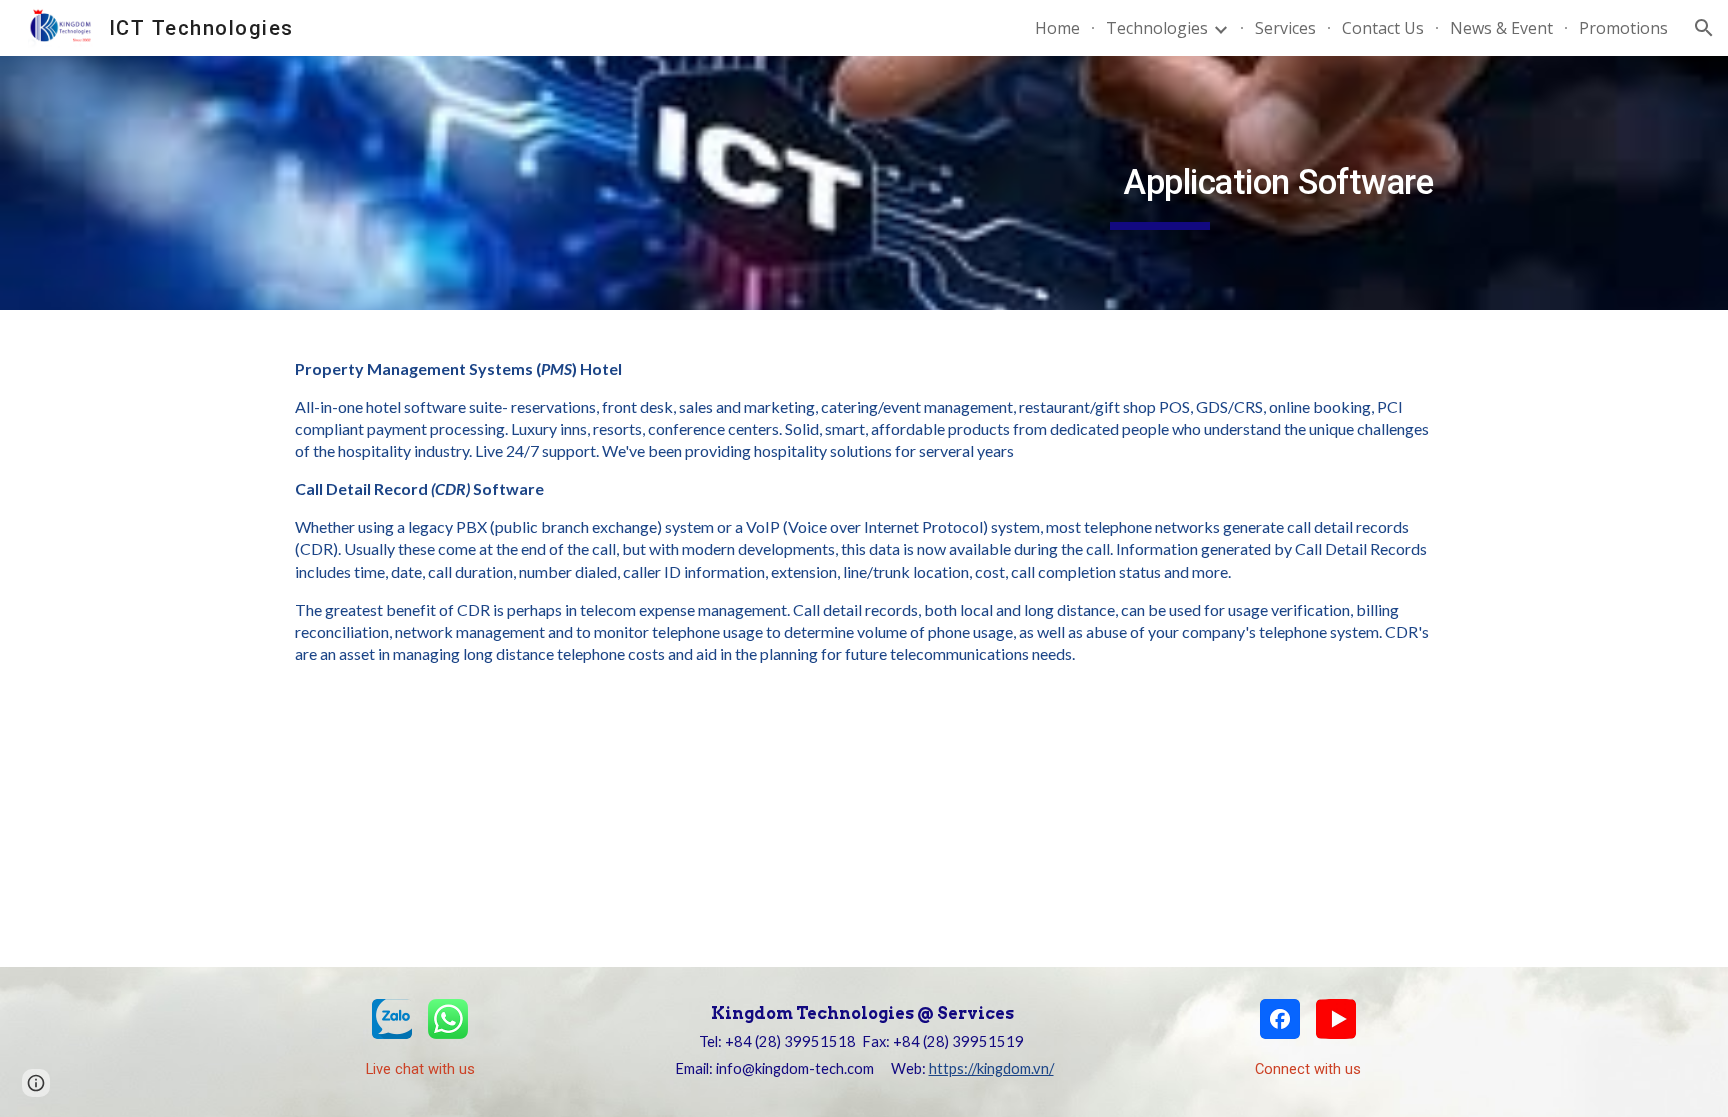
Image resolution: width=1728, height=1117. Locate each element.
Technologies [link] (1157, 28)
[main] (1160, 183)
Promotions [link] (1623, 28)
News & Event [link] (1501, 28)
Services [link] (1285, 28)
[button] (1704, 28)
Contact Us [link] (1383, 28)
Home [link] (1057, 28)
